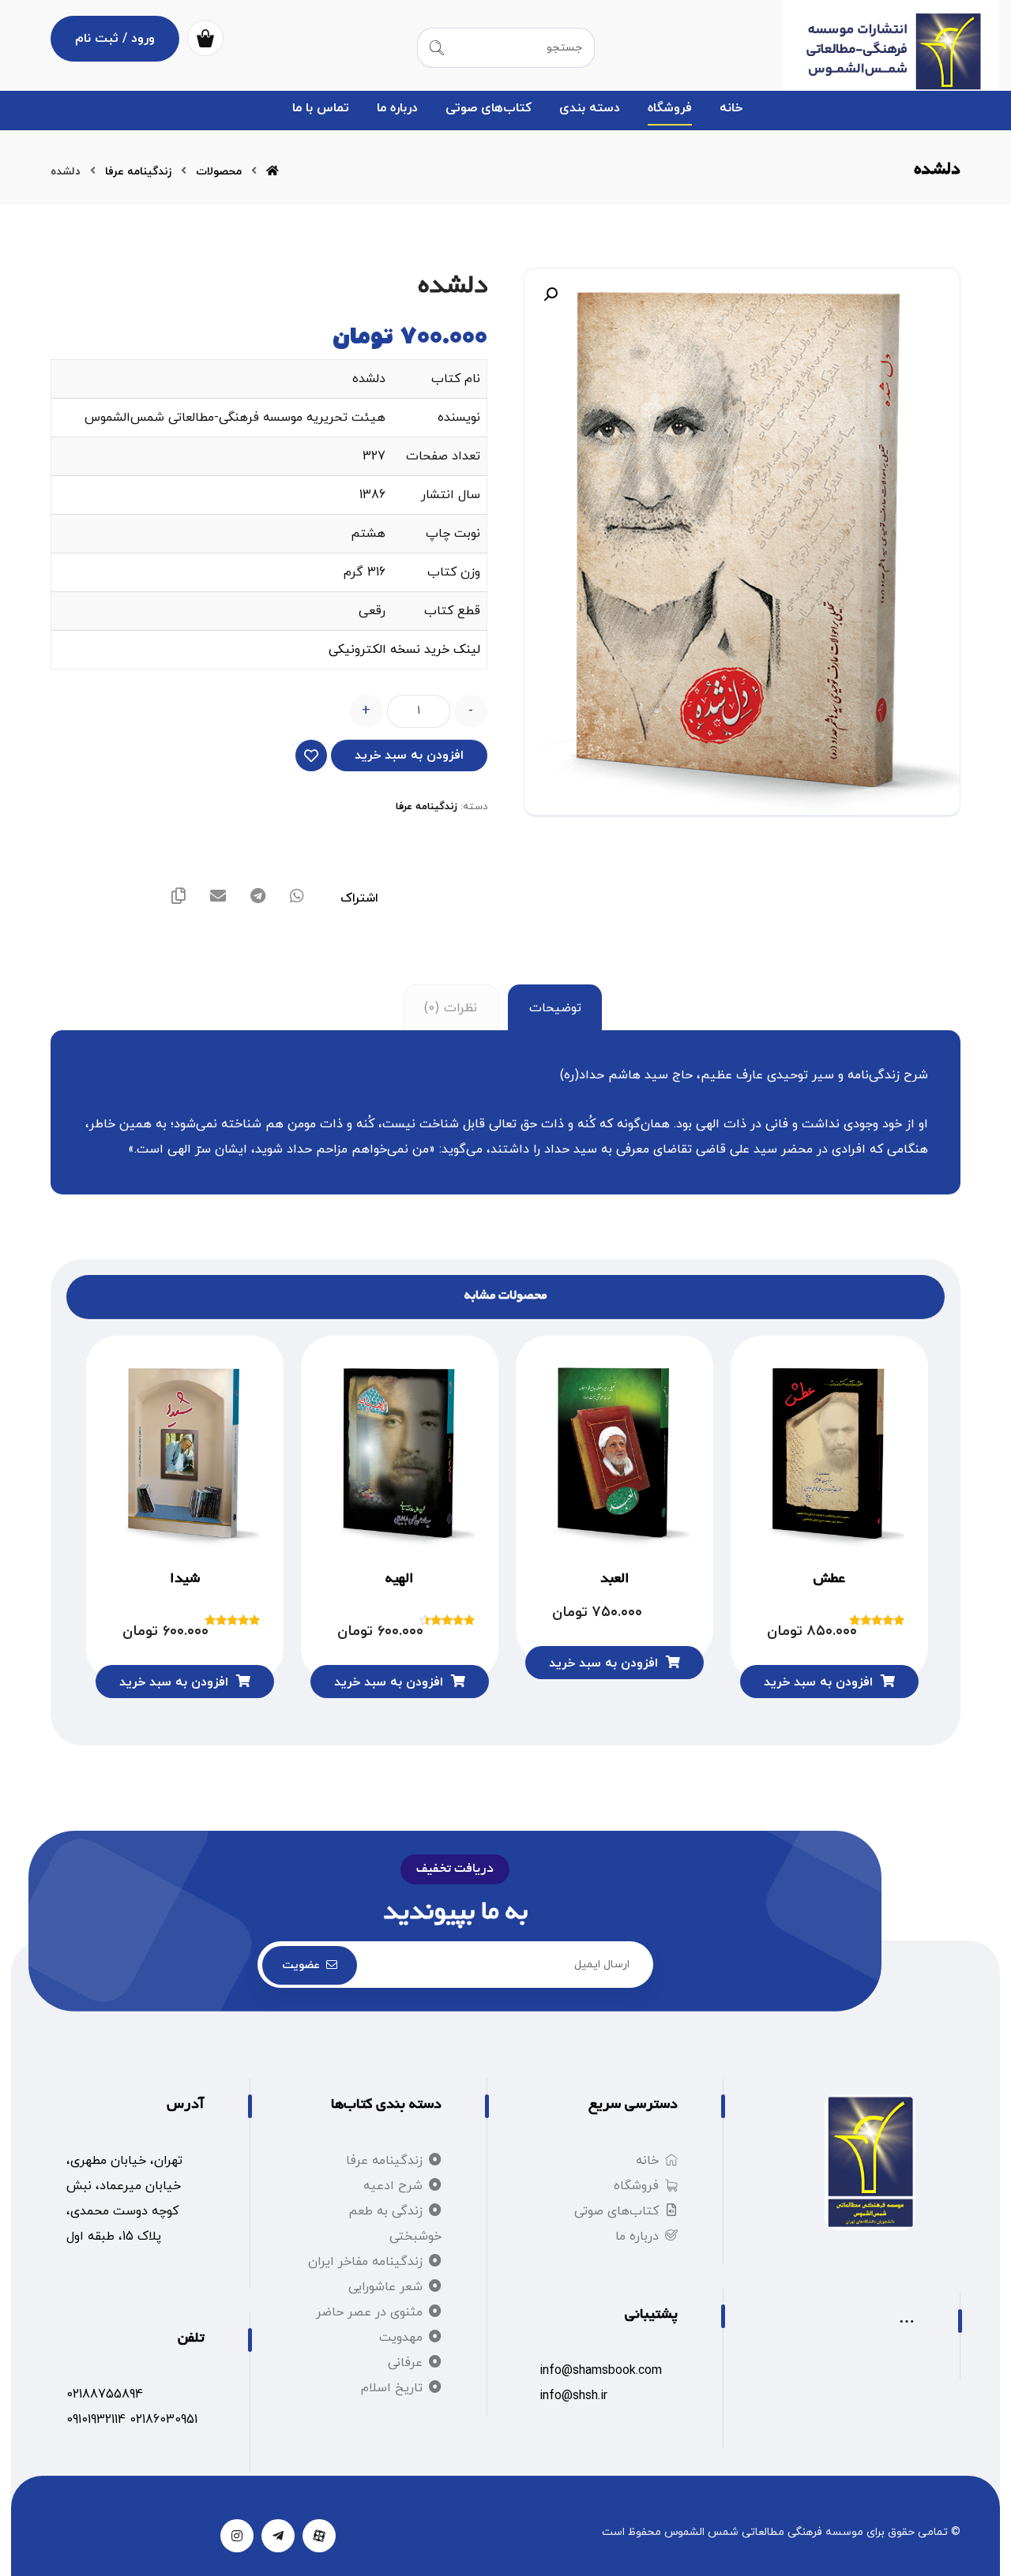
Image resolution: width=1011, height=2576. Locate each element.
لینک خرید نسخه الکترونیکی (404, 650)
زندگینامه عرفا (427, 807)
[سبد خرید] (205, 37)
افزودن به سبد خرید (409, 756)
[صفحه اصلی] (272, 172)
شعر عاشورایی (385, 2287)
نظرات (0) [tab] (451, 1008)
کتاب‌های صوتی (616, 2211)
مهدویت (401, 2338)
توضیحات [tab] (555, 1008)
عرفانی (405, 2363)
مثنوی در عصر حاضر (369, 2312)
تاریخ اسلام (392, 2388)
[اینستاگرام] (237, 2536)
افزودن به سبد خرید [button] (818, 1682)
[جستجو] (437, 48)
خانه (647, 2161)
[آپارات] (319, 2536)
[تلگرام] (278, 2536)
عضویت (301, 1965)
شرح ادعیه (393, 2186)
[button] (551, 294)
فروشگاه (636, 2186)
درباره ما (637, 2237)
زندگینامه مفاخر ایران (365, 2262)
